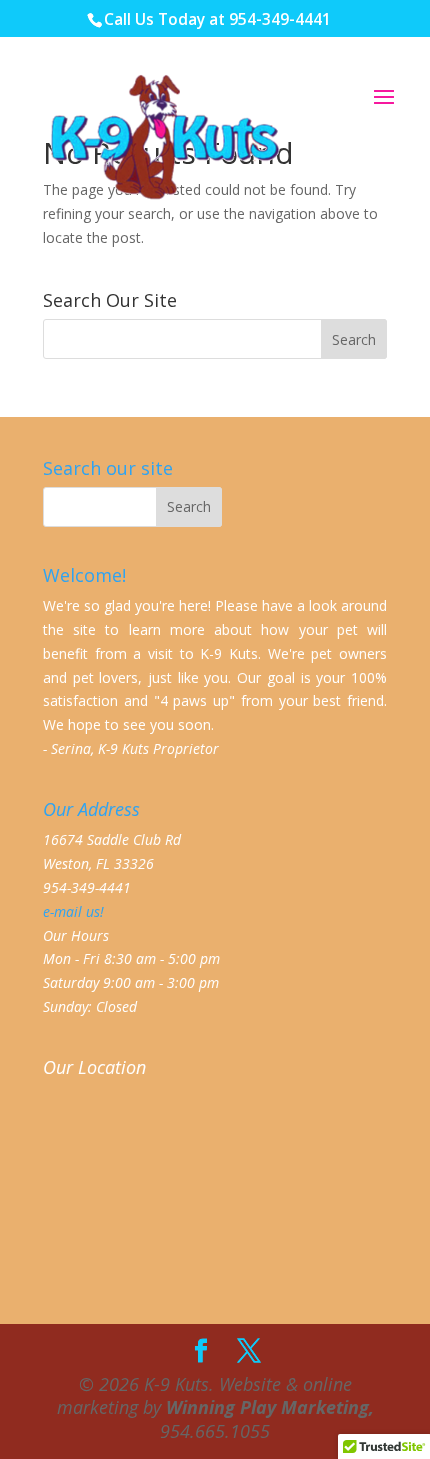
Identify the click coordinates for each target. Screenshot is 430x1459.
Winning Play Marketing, (270, 1407)
